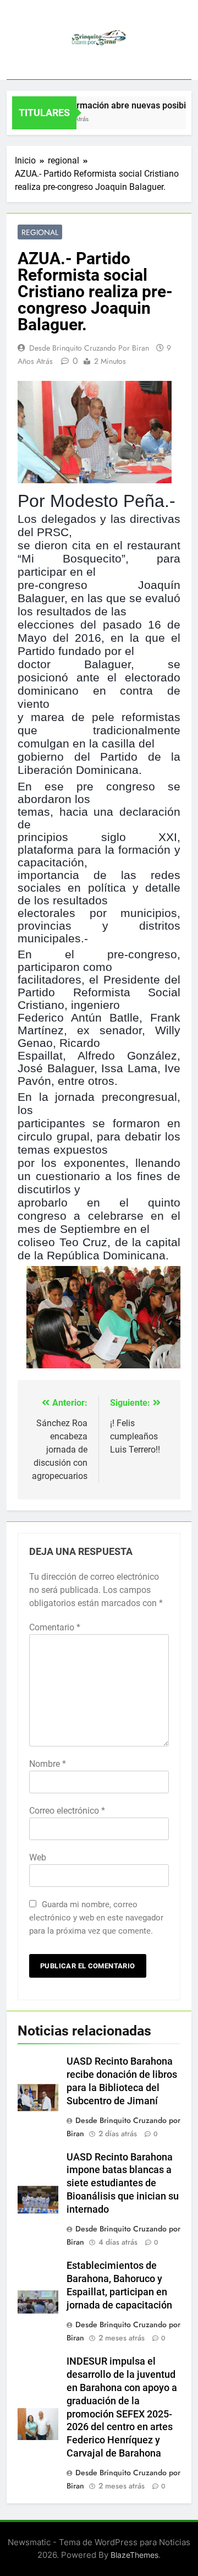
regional (40, 232)
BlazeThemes (134, 2555)
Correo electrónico (67, 1811)
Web (38, 1857)
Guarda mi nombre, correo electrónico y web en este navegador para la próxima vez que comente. (96, 1918)
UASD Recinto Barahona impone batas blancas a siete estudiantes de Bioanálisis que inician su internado (123, 2184)
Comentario (55, 1627)
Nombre (48, 1764)
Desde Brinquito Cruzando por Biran (89, 348)
